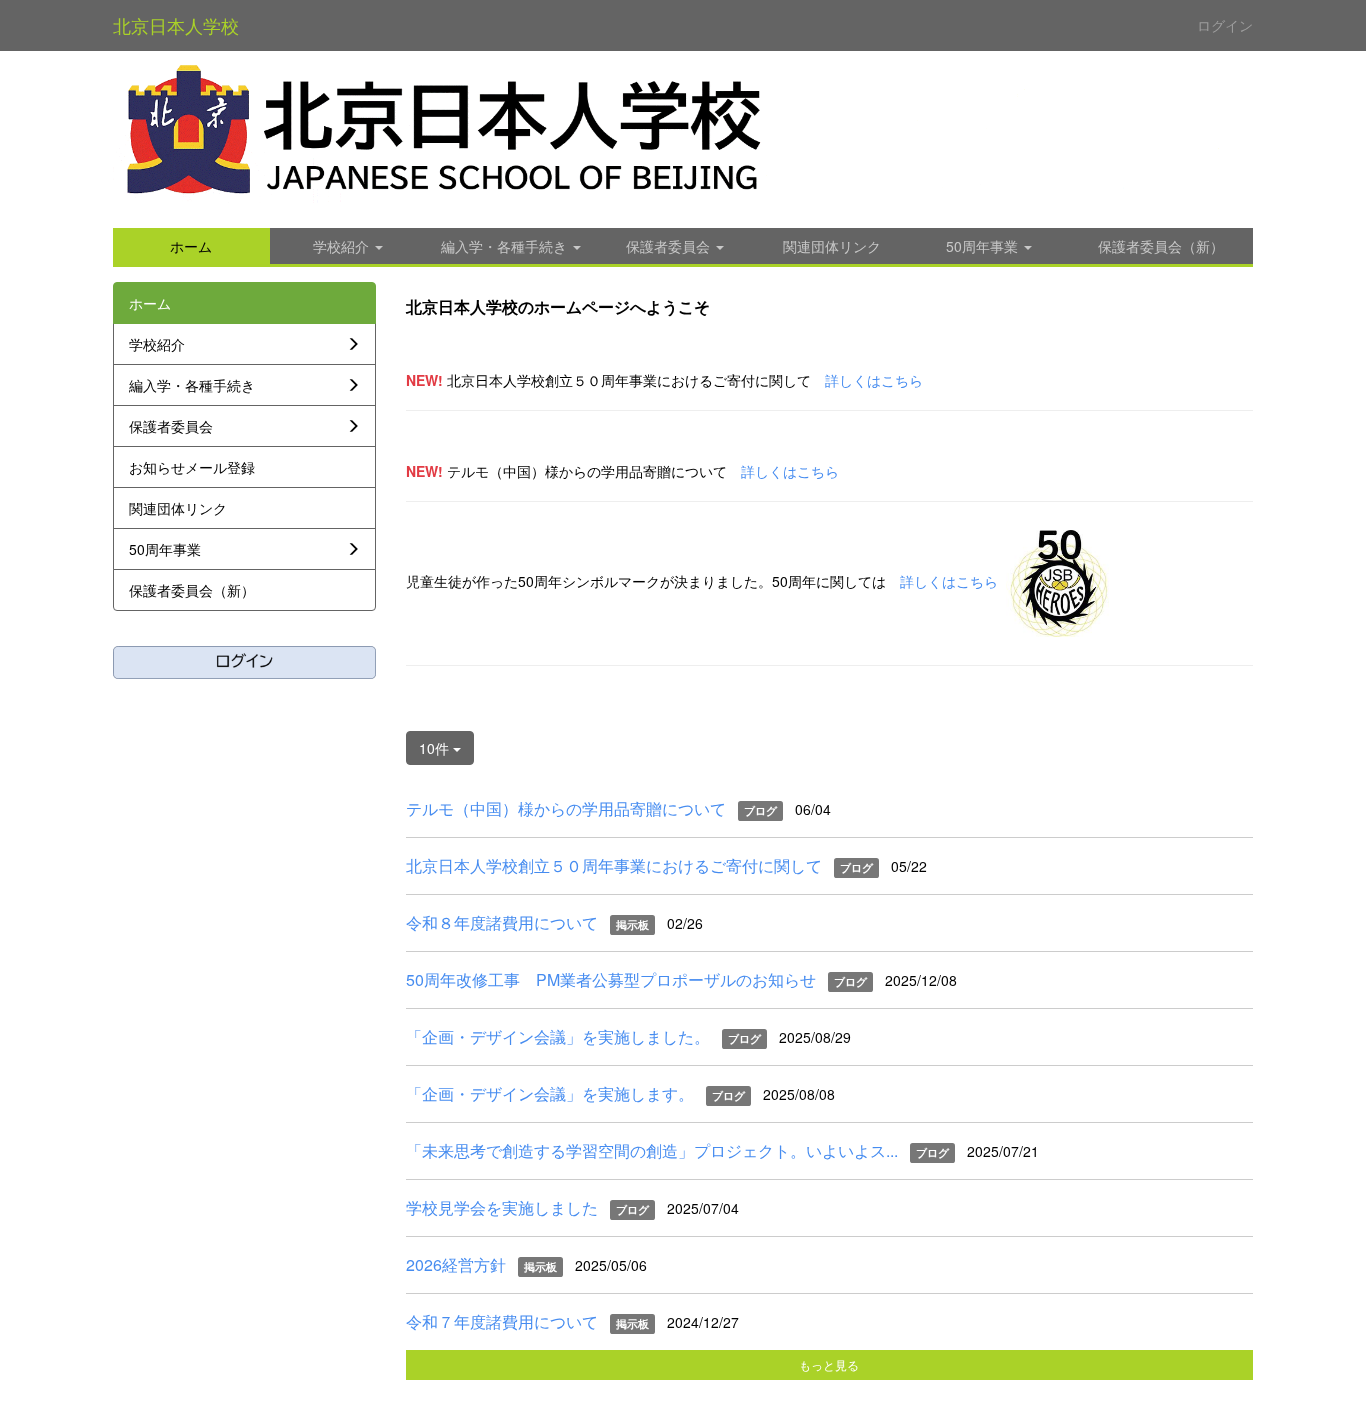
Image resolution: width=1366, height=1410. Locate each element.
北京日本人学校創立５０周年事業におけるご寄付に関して (614, 865)
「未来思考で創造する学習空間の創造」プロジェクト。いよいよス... (652, 1150)
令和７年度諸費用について (502, 1321)
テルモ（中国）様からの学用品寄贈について (566, 808)
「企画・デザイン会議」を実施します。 (550, 1093)
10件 (436, 748)
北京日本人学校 (176, 25)
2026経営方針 (456, 1264)
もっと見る (829, 1364)
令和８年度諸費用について (502, 922)
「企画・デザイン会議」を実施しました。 (558, 1036)
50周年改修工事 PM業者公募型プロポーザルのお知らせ (611, 979)
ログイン (1225, 25)
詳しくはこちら (874, 380)
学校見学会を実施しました (502, 1207)
